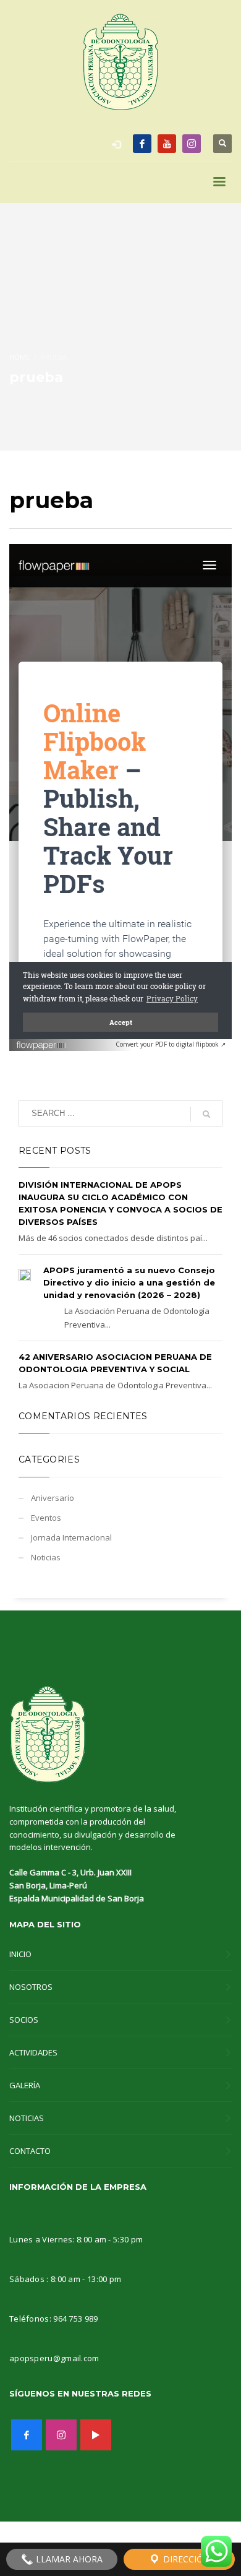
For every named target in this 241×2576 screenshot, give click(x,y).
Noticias (46, 1557)
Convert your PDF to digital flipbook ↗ (171, 1044)
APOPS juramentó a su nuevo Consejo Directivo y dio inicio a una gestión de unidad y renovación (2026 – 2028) (129, 1282)
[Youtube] (167, 144)
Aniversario (53, 1498)
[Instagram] (192, 144)
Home (19, 357)
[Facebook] (142, 144)
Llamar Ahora (68, 2559)
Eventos (46, 1518)
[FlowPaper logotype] (42, 1041)
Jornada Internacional (71, 1537)
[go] (206, 1114)
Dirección (185, 2559)
